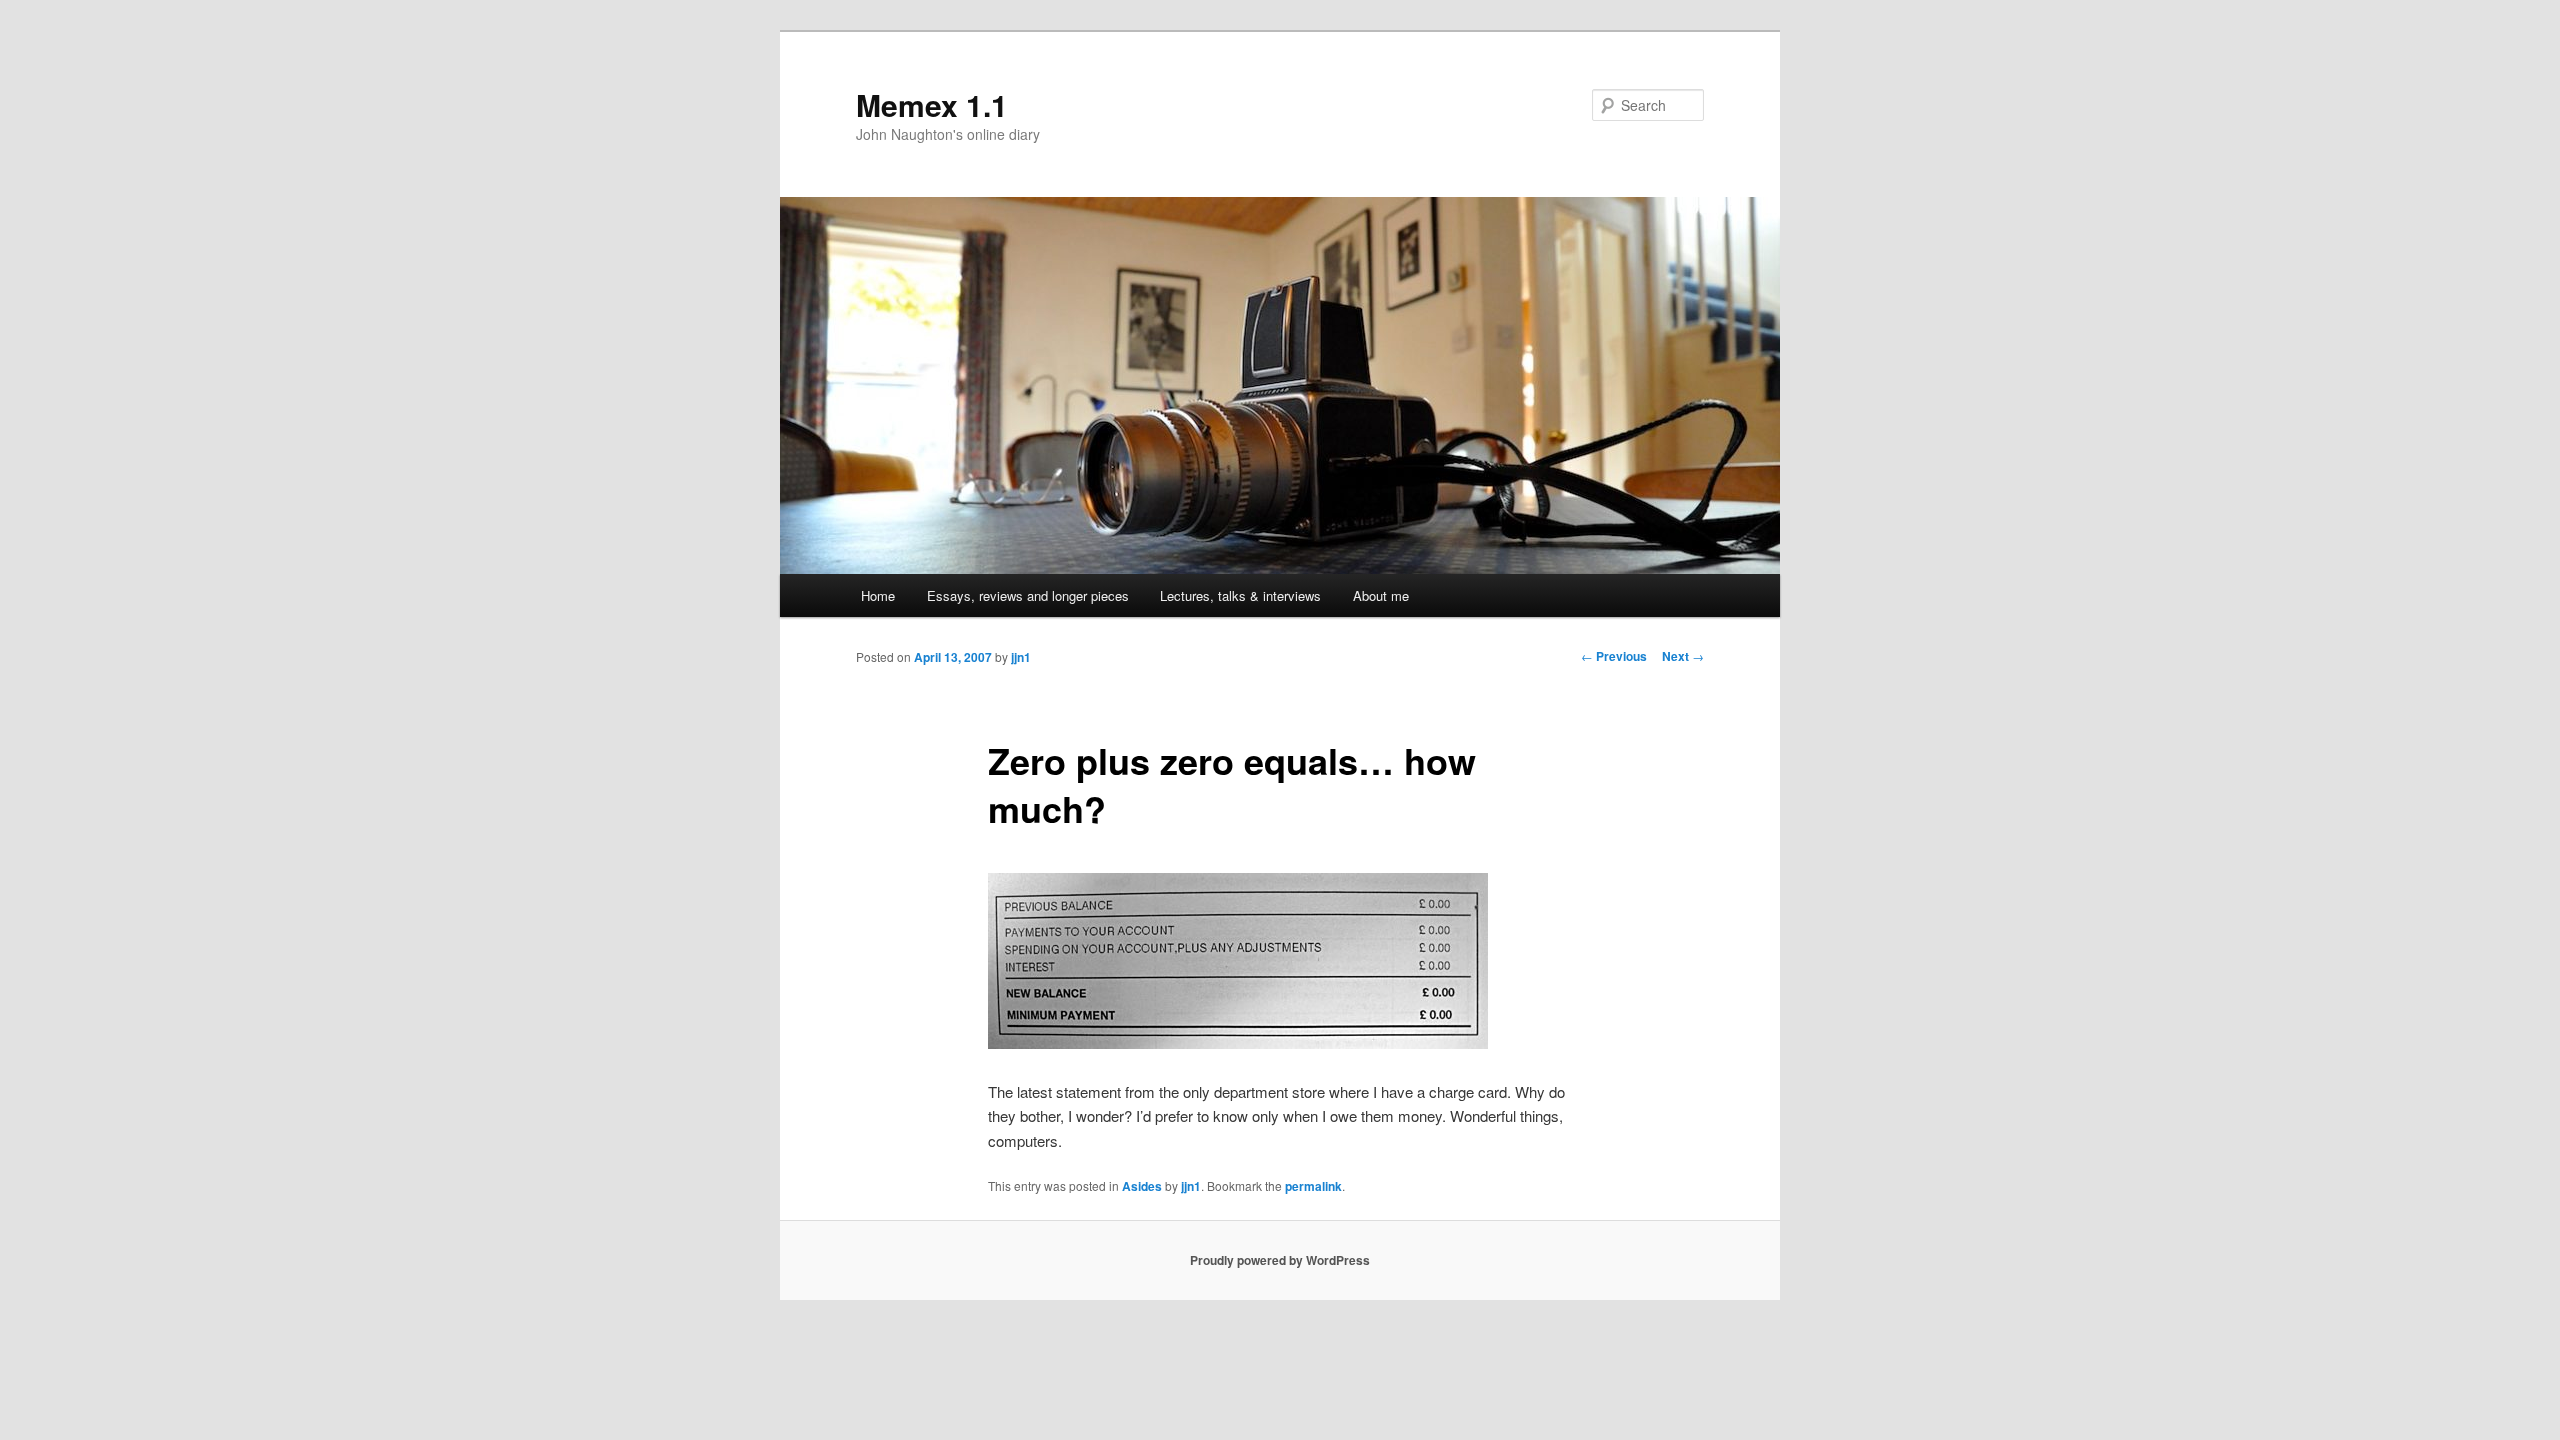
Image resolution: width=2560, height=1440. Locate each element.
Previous (1614, 656)
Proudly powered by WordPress (1280, 1260)
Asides (1142, 1186)
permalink (1313, 1186)
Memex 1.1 (932, 104)
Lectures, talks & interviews (1240, 595)
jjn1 (1021, 657)
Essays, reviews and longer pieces (1028, 595)
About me (1381, 595)
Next (1683, 656)
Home (878, 595)
